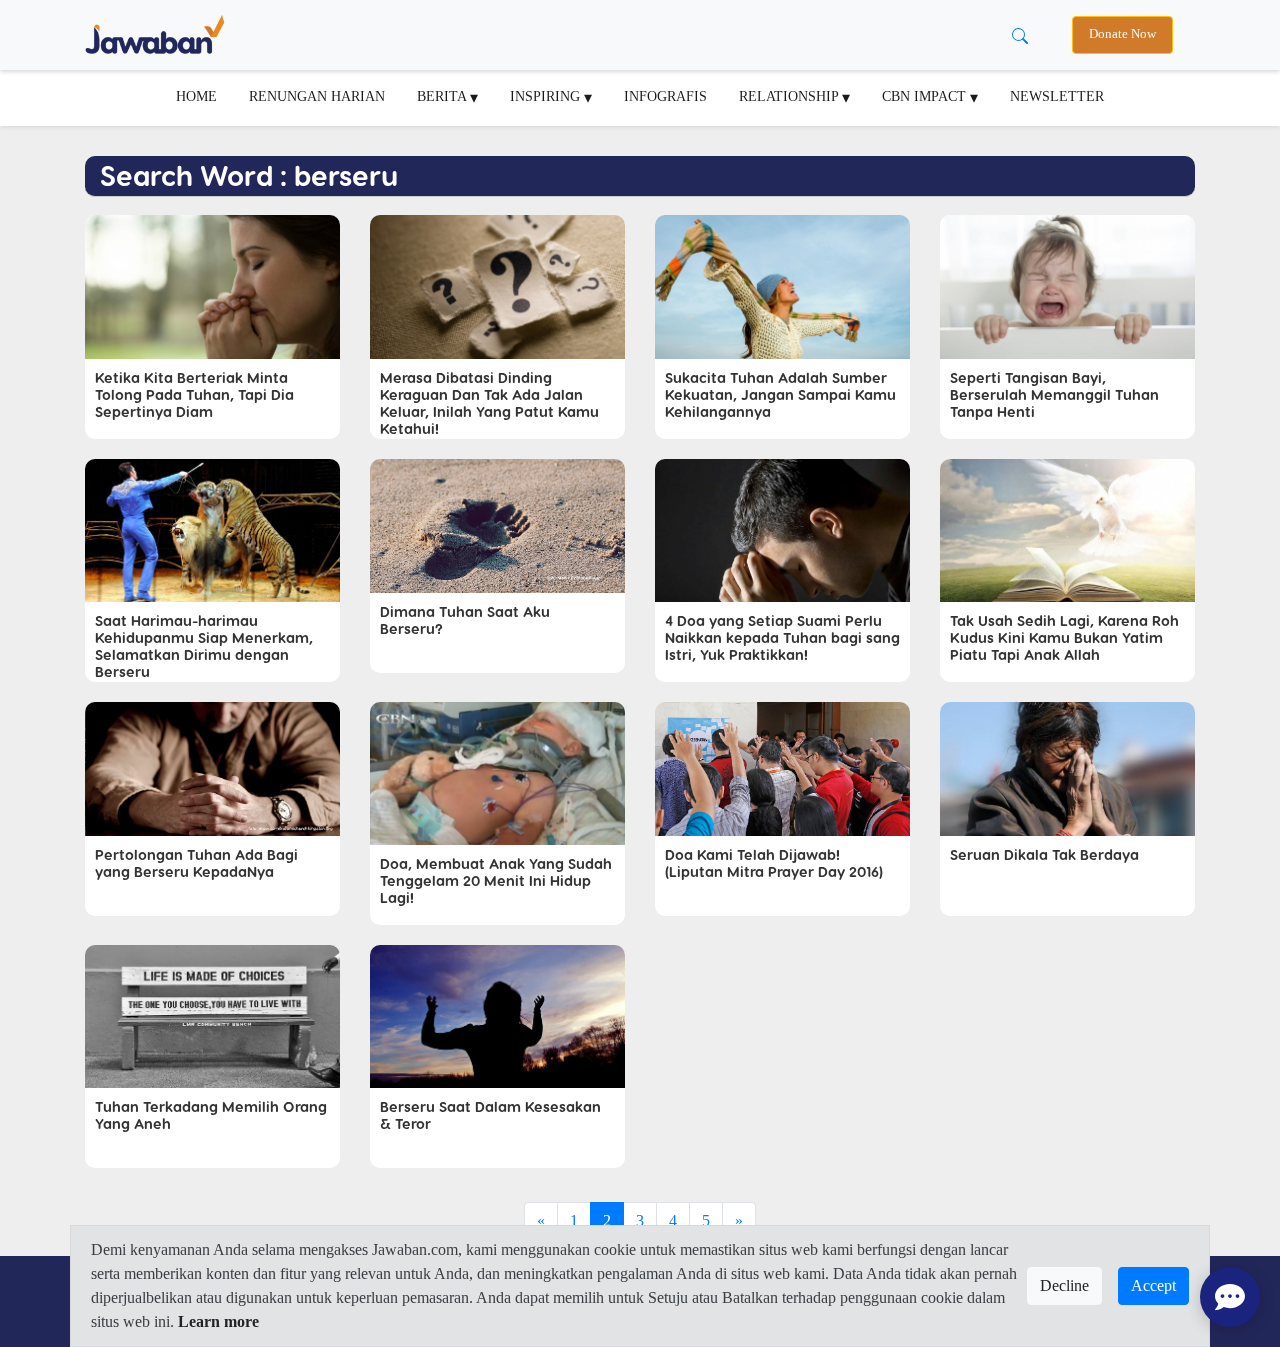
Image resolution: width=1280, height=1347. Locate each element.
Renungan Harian (317, 96)
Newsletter (1057, 96)
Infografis (665, 96)
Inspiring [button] (547, 96)
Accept (1153, 1285)
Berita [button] (443, 96)
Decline (1064, 1285)
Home (196, 96)
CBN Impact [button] (926, 96)
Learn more (218, 1321)
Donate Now (1122, 34)
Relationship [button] (790, 96)
